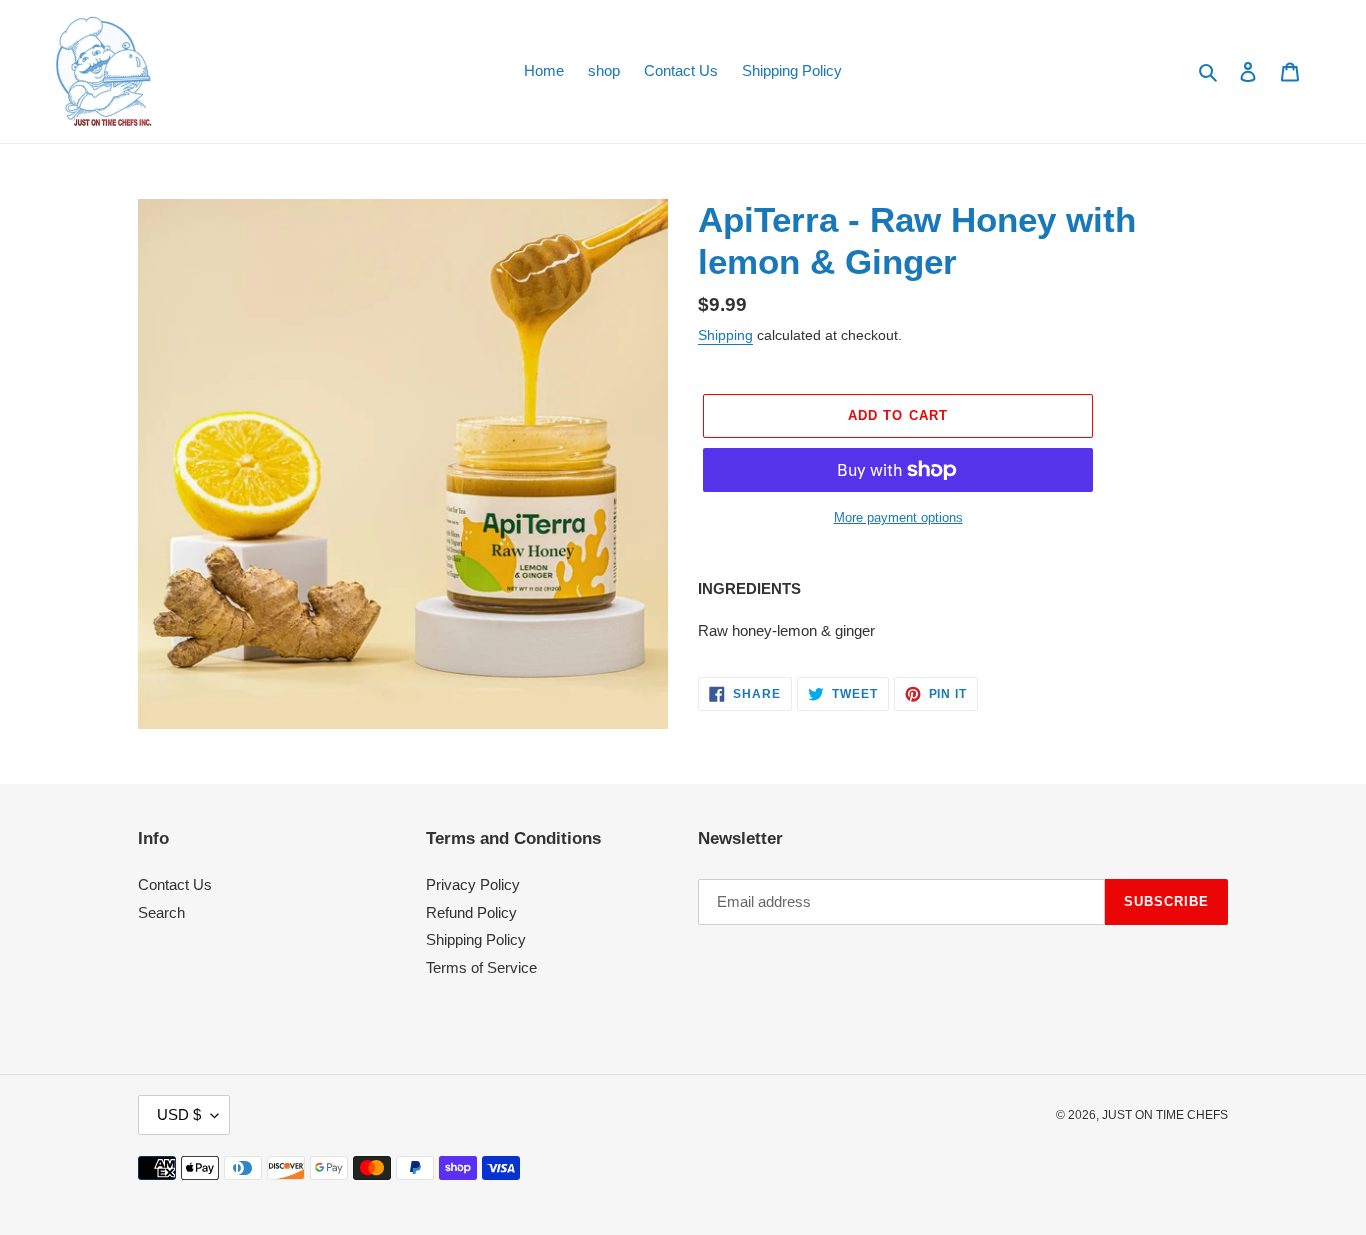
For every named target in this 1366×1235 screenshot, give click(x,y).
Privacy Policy (473, 884)
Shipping (725, 335)
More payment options (898, 517)
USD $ (179, 1114)
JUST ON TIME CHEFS (1165, 1115)
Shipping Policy (476, 939)
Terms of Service (481, 967)
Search (161, 912)
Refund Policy (471, 912)
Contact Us (175, 884)
